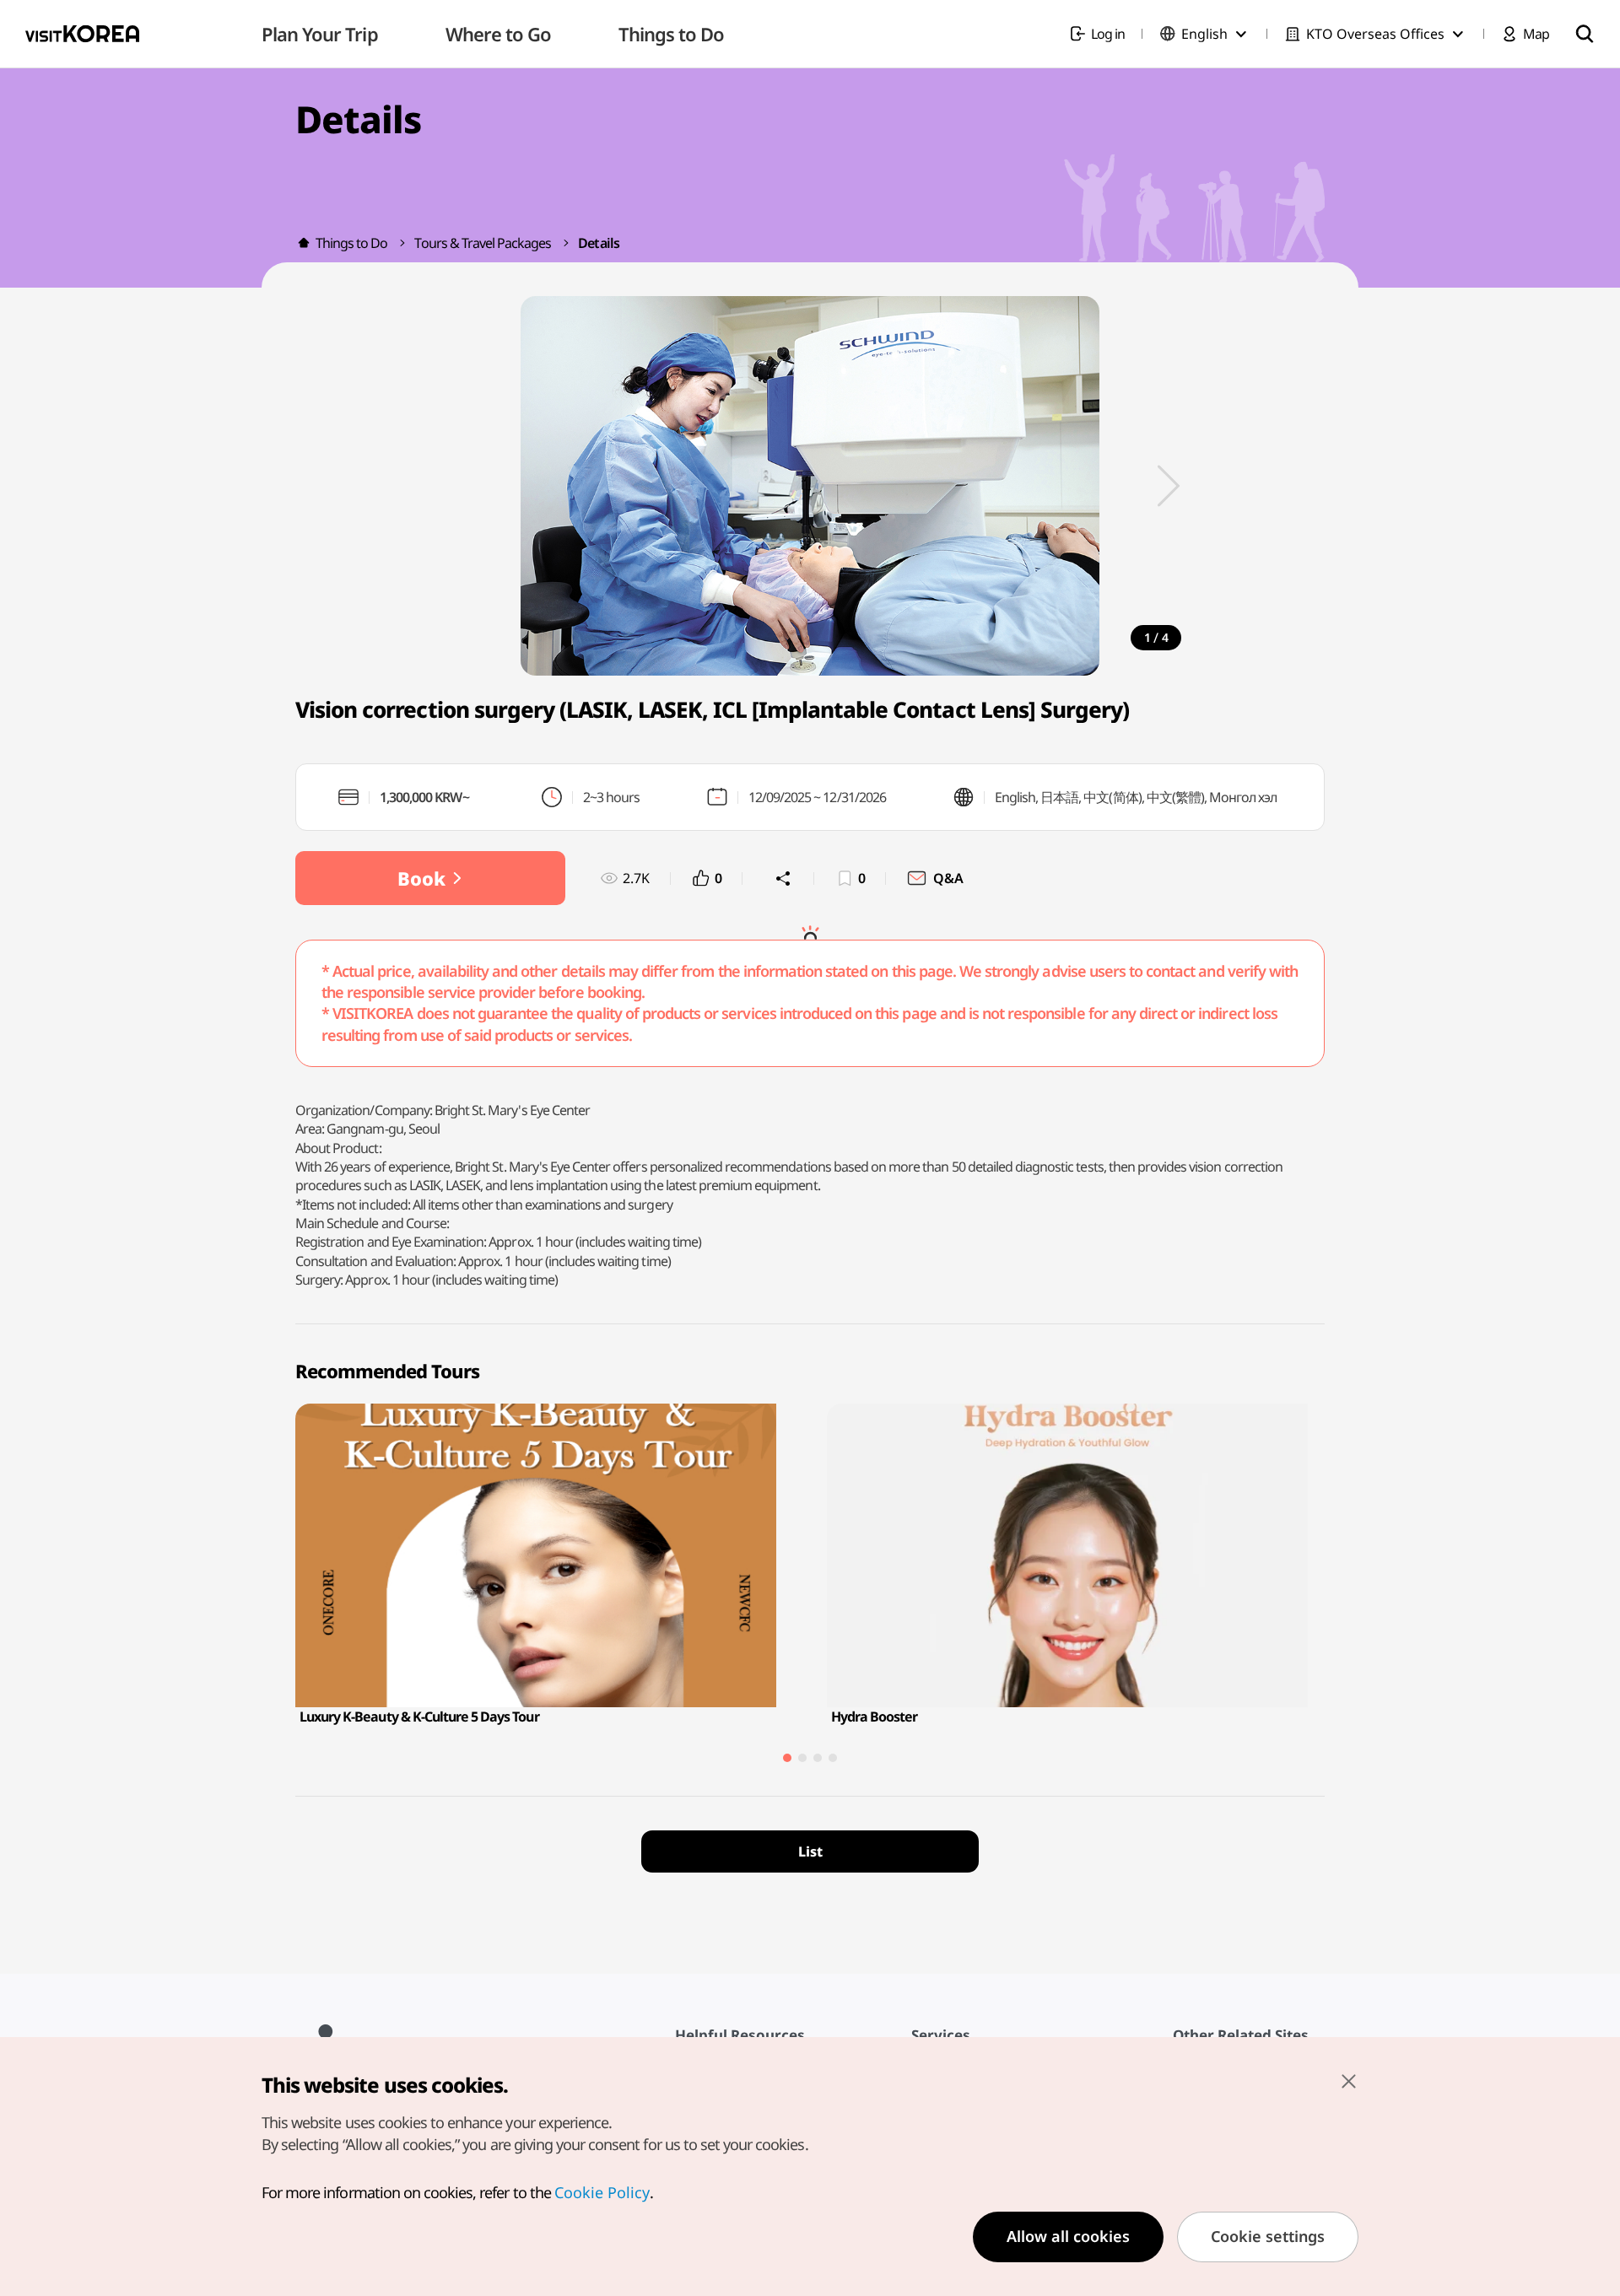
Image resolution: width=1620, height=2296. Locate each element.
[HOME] (304, 243)
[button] (1169, 486)
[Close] (1348, 2081)
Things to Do (351, 243)
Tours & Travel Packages (483, 243)
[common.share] (783, 878)
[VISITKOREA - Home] (82, 34)
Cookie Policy (602, 2192)
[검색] (1585, 34)
